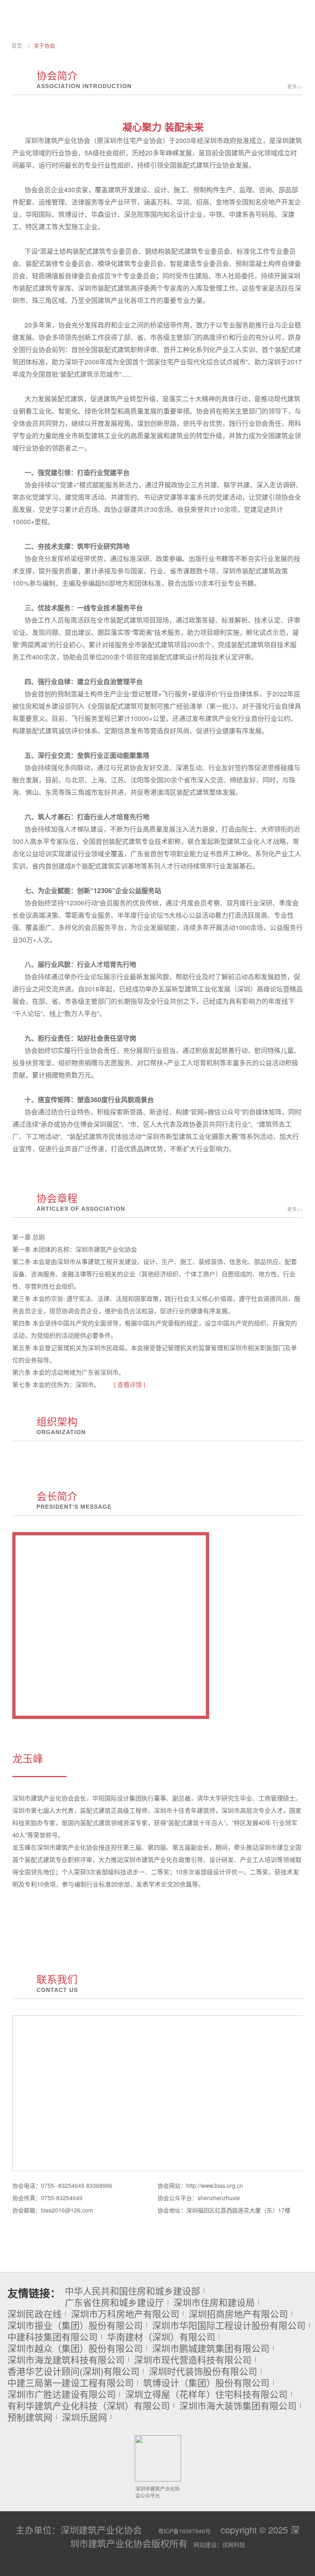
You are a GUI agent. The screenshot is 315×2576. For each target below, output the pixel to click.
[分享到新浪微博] (160, 2569)
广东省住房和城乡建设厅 (114, 2302)
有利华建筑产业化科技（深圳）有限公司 (89, 2405)
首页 (17, 45)
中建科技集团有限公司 (52, 2337)
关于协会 (44, 45)
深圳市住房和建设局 (214, 2302)
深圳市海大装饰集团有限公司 (238, 2405)
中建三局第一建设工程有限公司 (71, 2383)
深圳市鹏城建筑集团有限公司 (211, 2348)
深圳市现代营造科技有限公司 (193, 2360)
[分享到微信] (142, 2569)
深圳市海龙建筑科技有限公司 (66, 2360)
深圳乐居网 (84, 2417)
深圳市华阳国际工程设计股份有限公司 (229, 2325)
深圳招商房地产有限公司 (238, 2314)
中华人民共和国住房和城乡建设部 (132, 2291)
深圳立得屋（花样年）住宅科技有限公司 (206, 2394)
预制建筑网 (30, 2417)
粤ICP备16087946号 (184, 2531)
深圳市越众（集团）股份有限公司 (75, 2348)
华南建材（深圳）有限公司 (161, 2337)
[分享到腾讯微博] (179, 2569)
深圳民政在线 (34, 2314)
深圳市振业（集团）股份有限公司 (75, 2325)
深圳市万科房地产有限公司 (125, 2314)
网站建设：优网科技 (219, 2544)
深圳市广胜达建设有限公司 (62, 2394)
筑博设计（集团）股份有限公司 (206, 2383)
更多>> (295, 86)
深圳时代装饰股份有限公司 (203, 2371)
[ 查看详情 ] (130, 1384)
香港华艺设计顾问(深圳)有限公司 (73, 2371)
